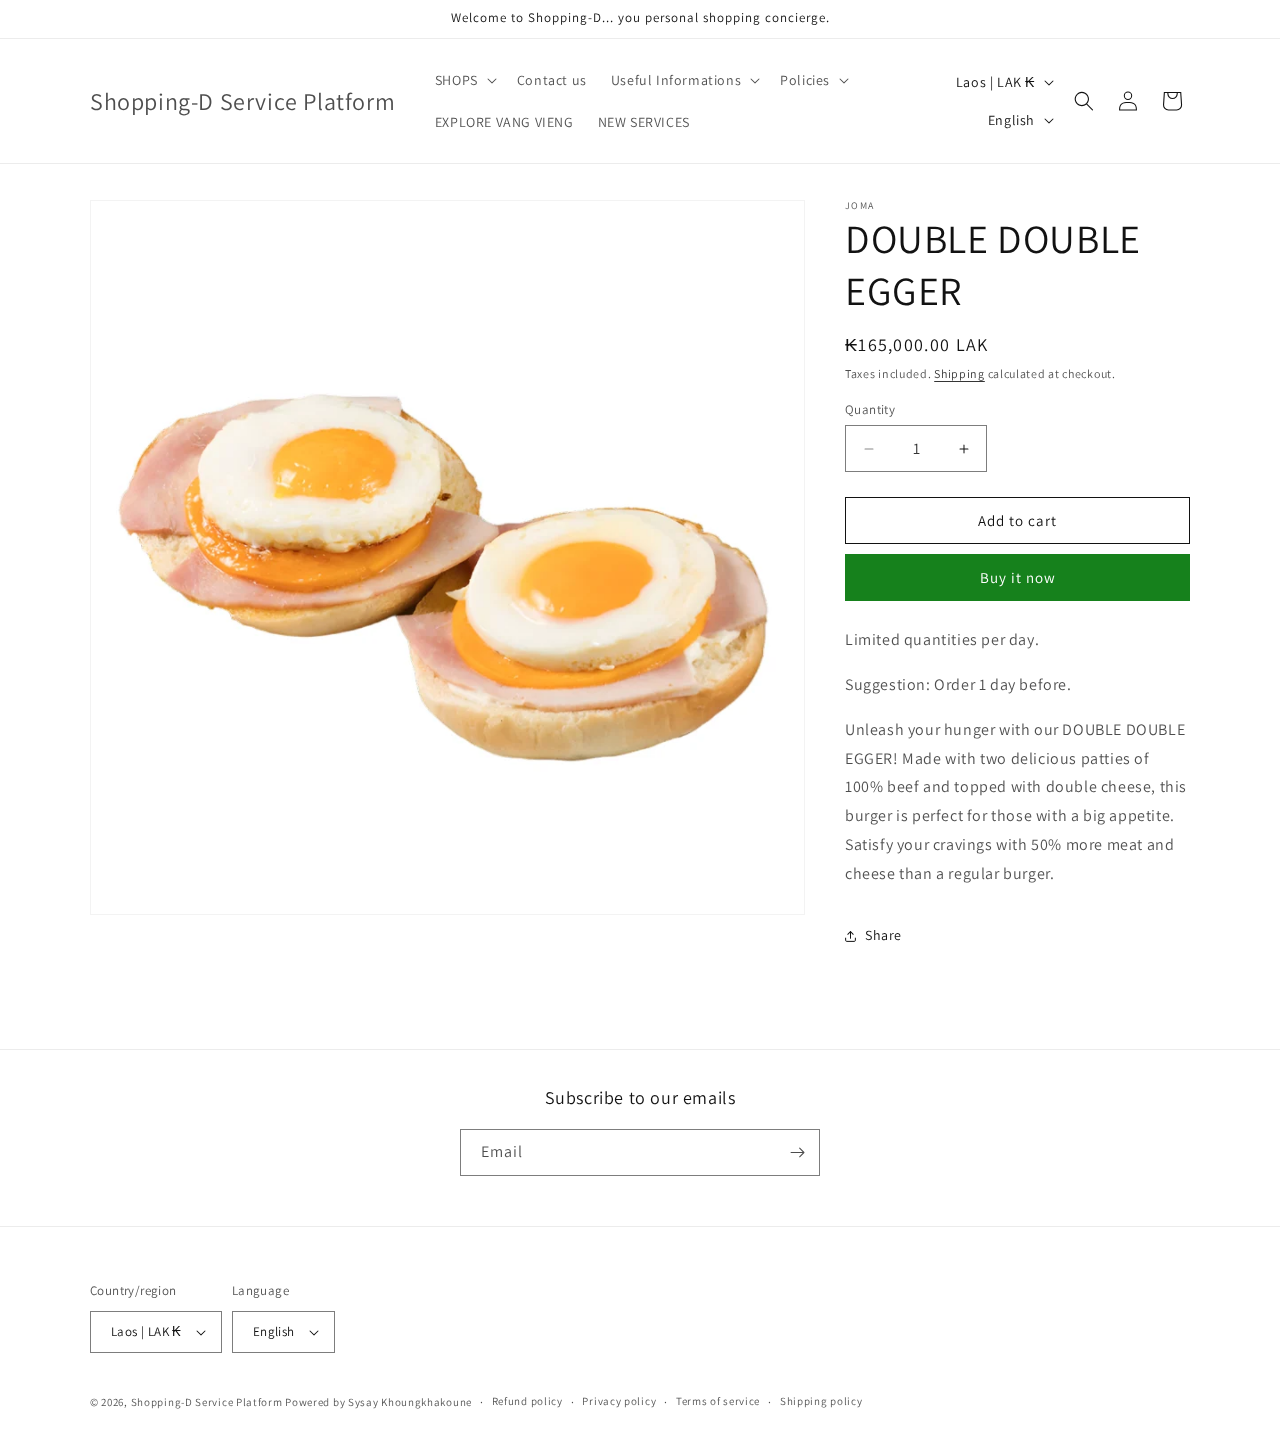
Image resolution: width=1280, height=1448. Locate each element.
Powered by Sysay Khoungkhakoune (378, 1402)
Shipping (959, 373)
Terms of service (718, 1401)
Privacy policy (619, 1401)
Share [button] (883, 935)
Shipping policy (821, 1401)
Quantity (870, 409)
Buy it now (1018, 577)
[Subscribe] (797, 1152)
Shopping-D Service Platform (207, 1402)
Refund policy (527, 1401)
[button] (464, 80)
